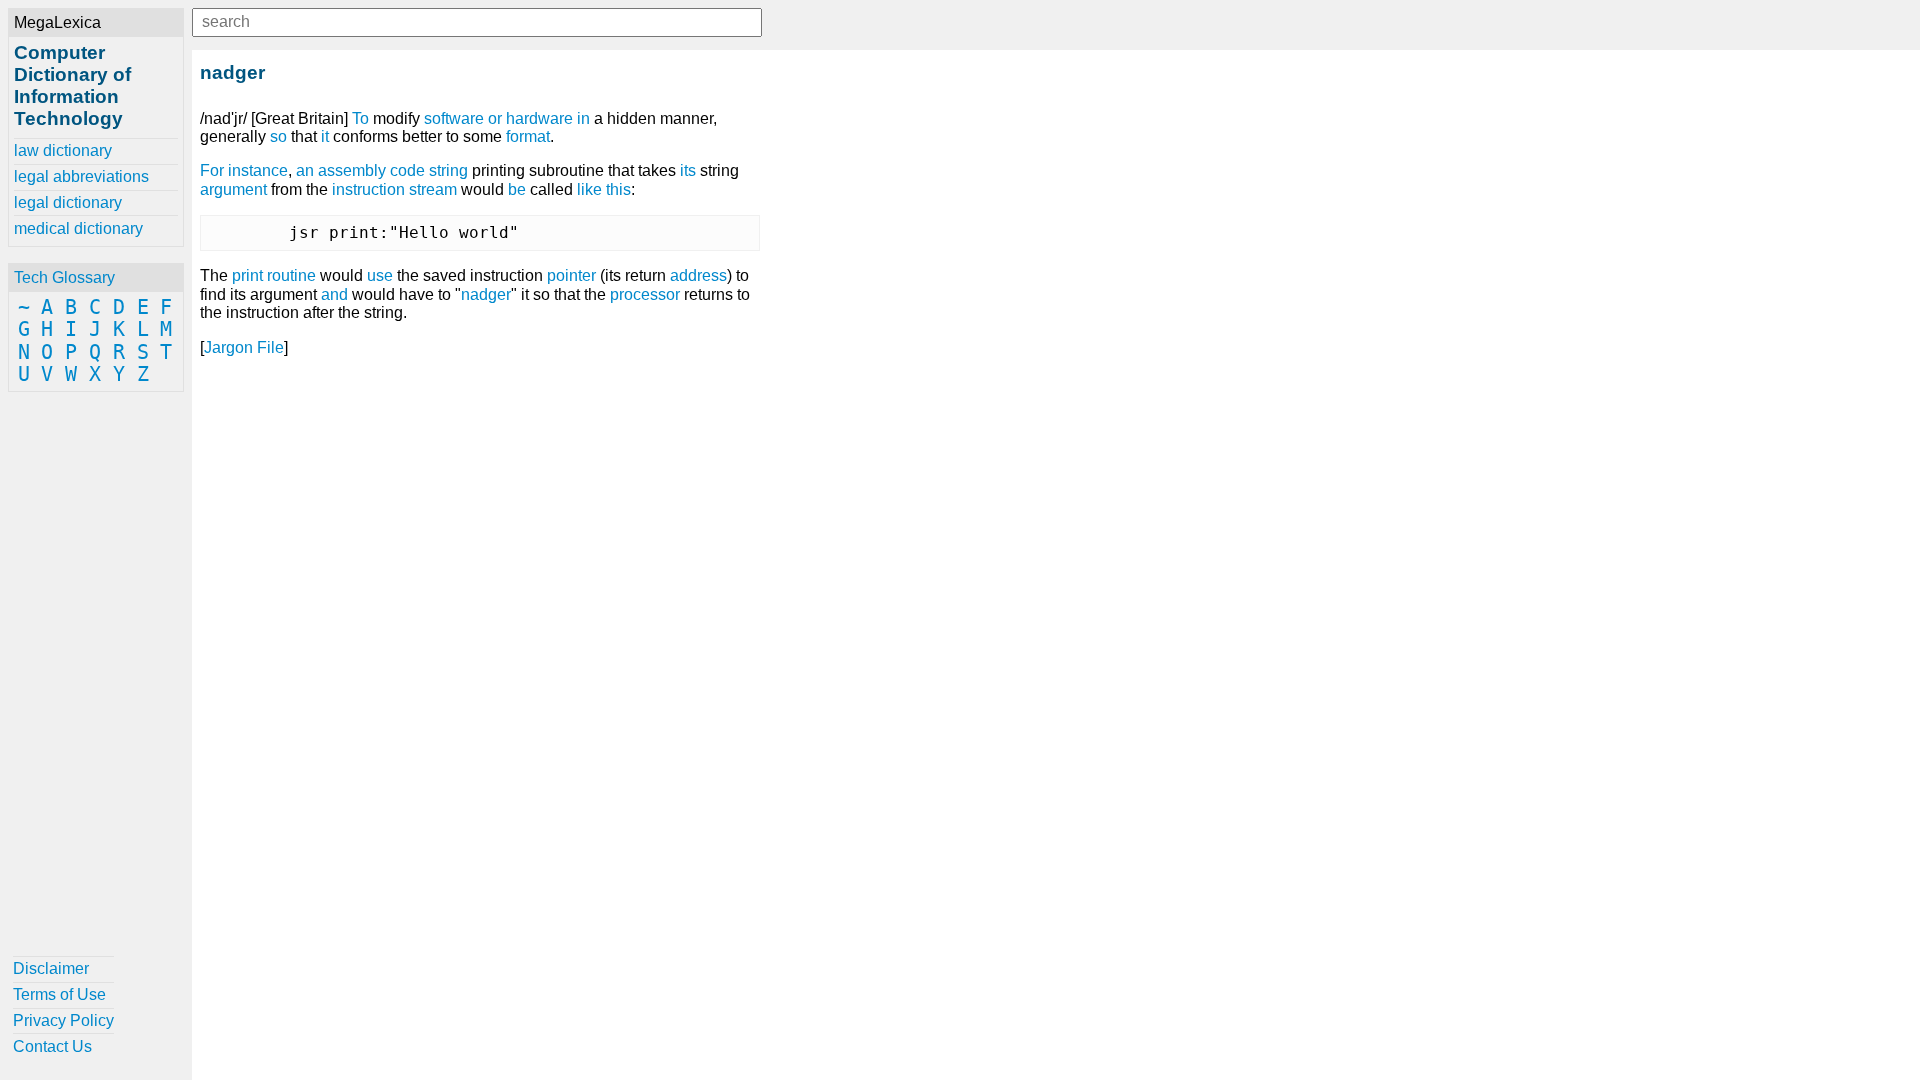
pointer (571, 275)
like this (604, 189)
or (495, 118)
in (583, 118)
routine (291, 275)
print (247, 275)
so (278, 136)
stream (433, 189)
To (360, 118)
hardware (539, 118)
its (688, 170)
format (528, 136)
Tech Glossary (64, 277)
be (517, 189)
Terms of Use (59, 994)
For (212, 170)
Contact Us (52, 1046)
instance (258, 170)
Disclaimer (51, 968)
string (448, 170)
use (380, 275)
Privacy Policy (63, 1020)
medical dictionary (78, 228)
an (305, 170)
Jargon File (244, 347)
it (325, 136)
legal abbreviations (81, 176)
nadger (486, 294)
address (698, 275)
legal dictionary (68, 202)
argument (233, 189)
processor (645, 294)
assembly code (371, 170)
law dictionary (63, 150)
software (454, 118)
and (334, 294)
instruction (368, 189)
